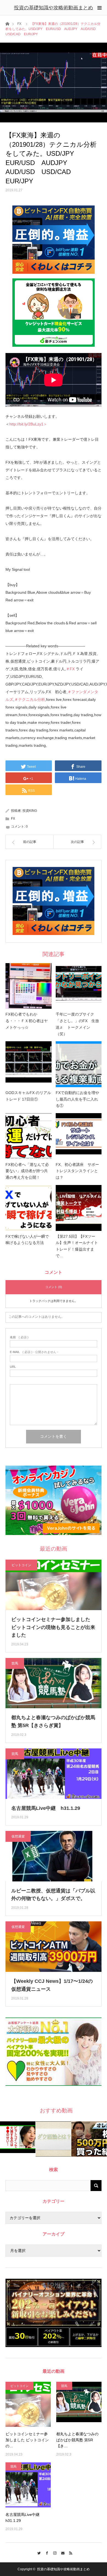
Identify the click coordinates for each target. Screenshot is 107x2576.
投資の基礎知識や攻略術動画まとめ (54, 8)
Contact (62, 2552)
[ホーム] (7, 23)
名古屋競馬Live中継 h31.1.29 (46, 1808)
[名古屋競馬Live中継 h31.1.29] (28, 2485)
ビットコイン (21, 1565)
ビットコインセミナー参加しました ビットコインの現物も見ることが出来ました (53, 1627)
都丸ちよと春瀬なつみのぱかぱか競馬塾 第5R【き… (77, 2440)
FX (19, 24)
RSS (70, 2552)
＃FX (70, 669)
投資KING (30, 811)
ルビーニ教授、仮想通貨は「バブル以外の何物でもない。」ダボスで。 (53, 1895)
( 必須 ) (19, 1337)
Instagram (54, 2552)
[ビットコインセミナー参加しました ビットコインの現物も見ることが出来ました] (28, 2404)
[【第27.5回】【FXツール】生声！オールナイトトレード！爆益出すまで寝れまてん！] (79, 1208)
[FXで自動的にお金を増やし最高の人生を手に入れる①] (79, 1064)
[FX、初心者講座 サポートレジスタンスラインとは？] (79, 1136)
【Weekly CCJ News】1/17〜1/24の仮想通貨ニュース (52, 1985)
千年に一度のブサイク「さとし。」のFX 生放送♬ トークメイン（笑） (77, 1024)
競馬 (15, 1663)
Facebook (46, 2552)
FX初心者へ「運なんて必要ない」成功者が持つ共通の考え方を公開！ (27, 1171)
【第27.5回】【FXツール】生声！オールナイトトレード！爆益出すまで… (77, 1246)
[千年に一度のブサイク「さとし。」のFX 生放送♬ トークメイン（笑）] (79, 986)
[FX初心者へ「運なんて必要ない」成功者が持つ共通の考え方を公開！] (29, 1136)
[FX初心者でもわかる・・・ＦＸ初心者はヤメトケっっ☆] (29, 986)
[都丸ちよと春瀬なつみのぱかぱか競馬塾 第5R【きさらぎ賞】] (79, 2404)
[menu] (99, 8)
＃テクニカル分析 (30, 699)
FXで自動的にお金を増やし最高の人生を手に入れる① (77, 1099)
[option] (18, 2137)
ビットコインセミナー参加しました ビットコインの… (27, 2440)
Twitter (38, 2552)
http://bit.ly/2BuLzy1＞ (28, 424)
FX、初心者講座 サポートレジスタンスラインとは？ (77, 1171)
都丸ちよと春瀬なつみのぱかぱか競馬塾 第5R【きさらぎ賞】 (53, 1721)
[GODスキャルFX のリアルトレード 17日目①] (29, 1064)
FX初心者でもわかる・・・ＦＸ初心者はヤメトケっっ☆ (27, 1021)
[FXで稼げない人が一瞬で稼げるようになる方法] (29, 1208)
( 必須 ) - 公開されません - (34, 1352)
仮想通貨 (18, 1836)
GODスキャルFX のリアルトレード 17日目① (28, 1096)
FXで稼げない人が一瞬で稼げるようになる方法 (27, 1240)
